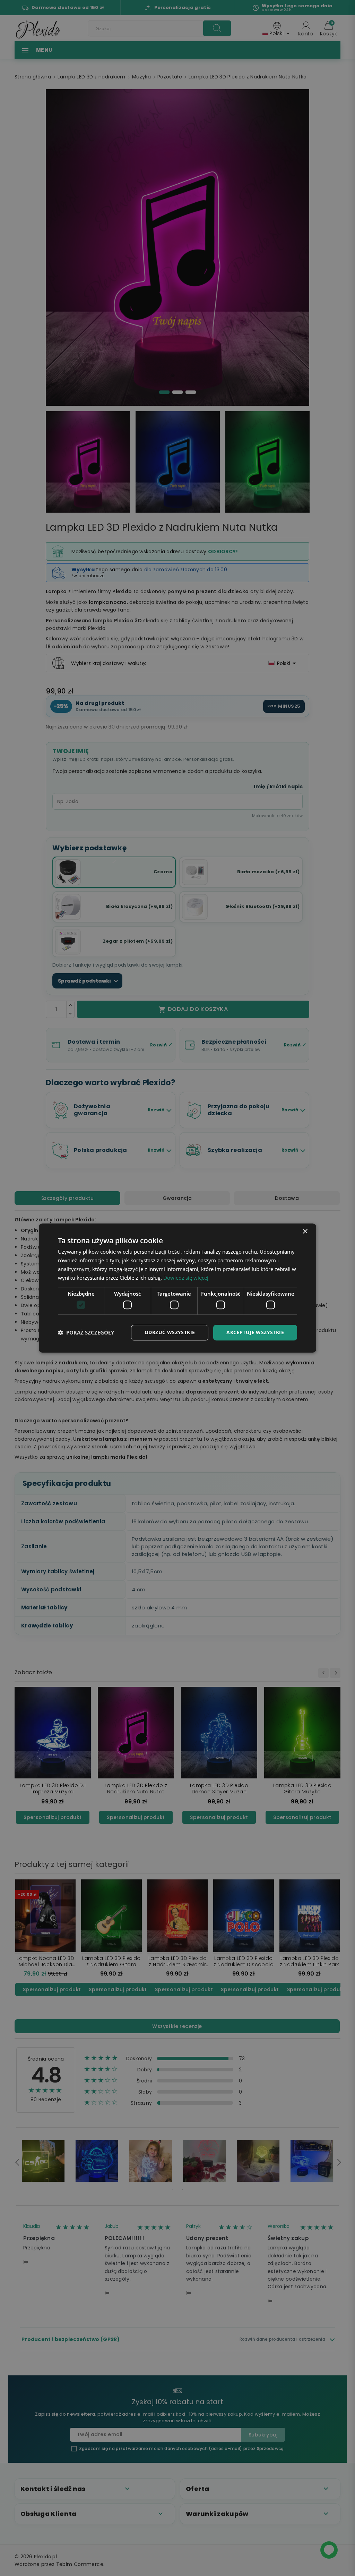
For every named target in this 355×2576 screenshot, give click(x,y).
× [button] (305, 1232)
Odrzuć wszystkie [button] (170, 1332)
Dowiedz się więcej (186, 1278)
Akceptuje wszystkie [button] (255, 1332)
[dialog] (177, 1288)
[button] (86, 1332)
